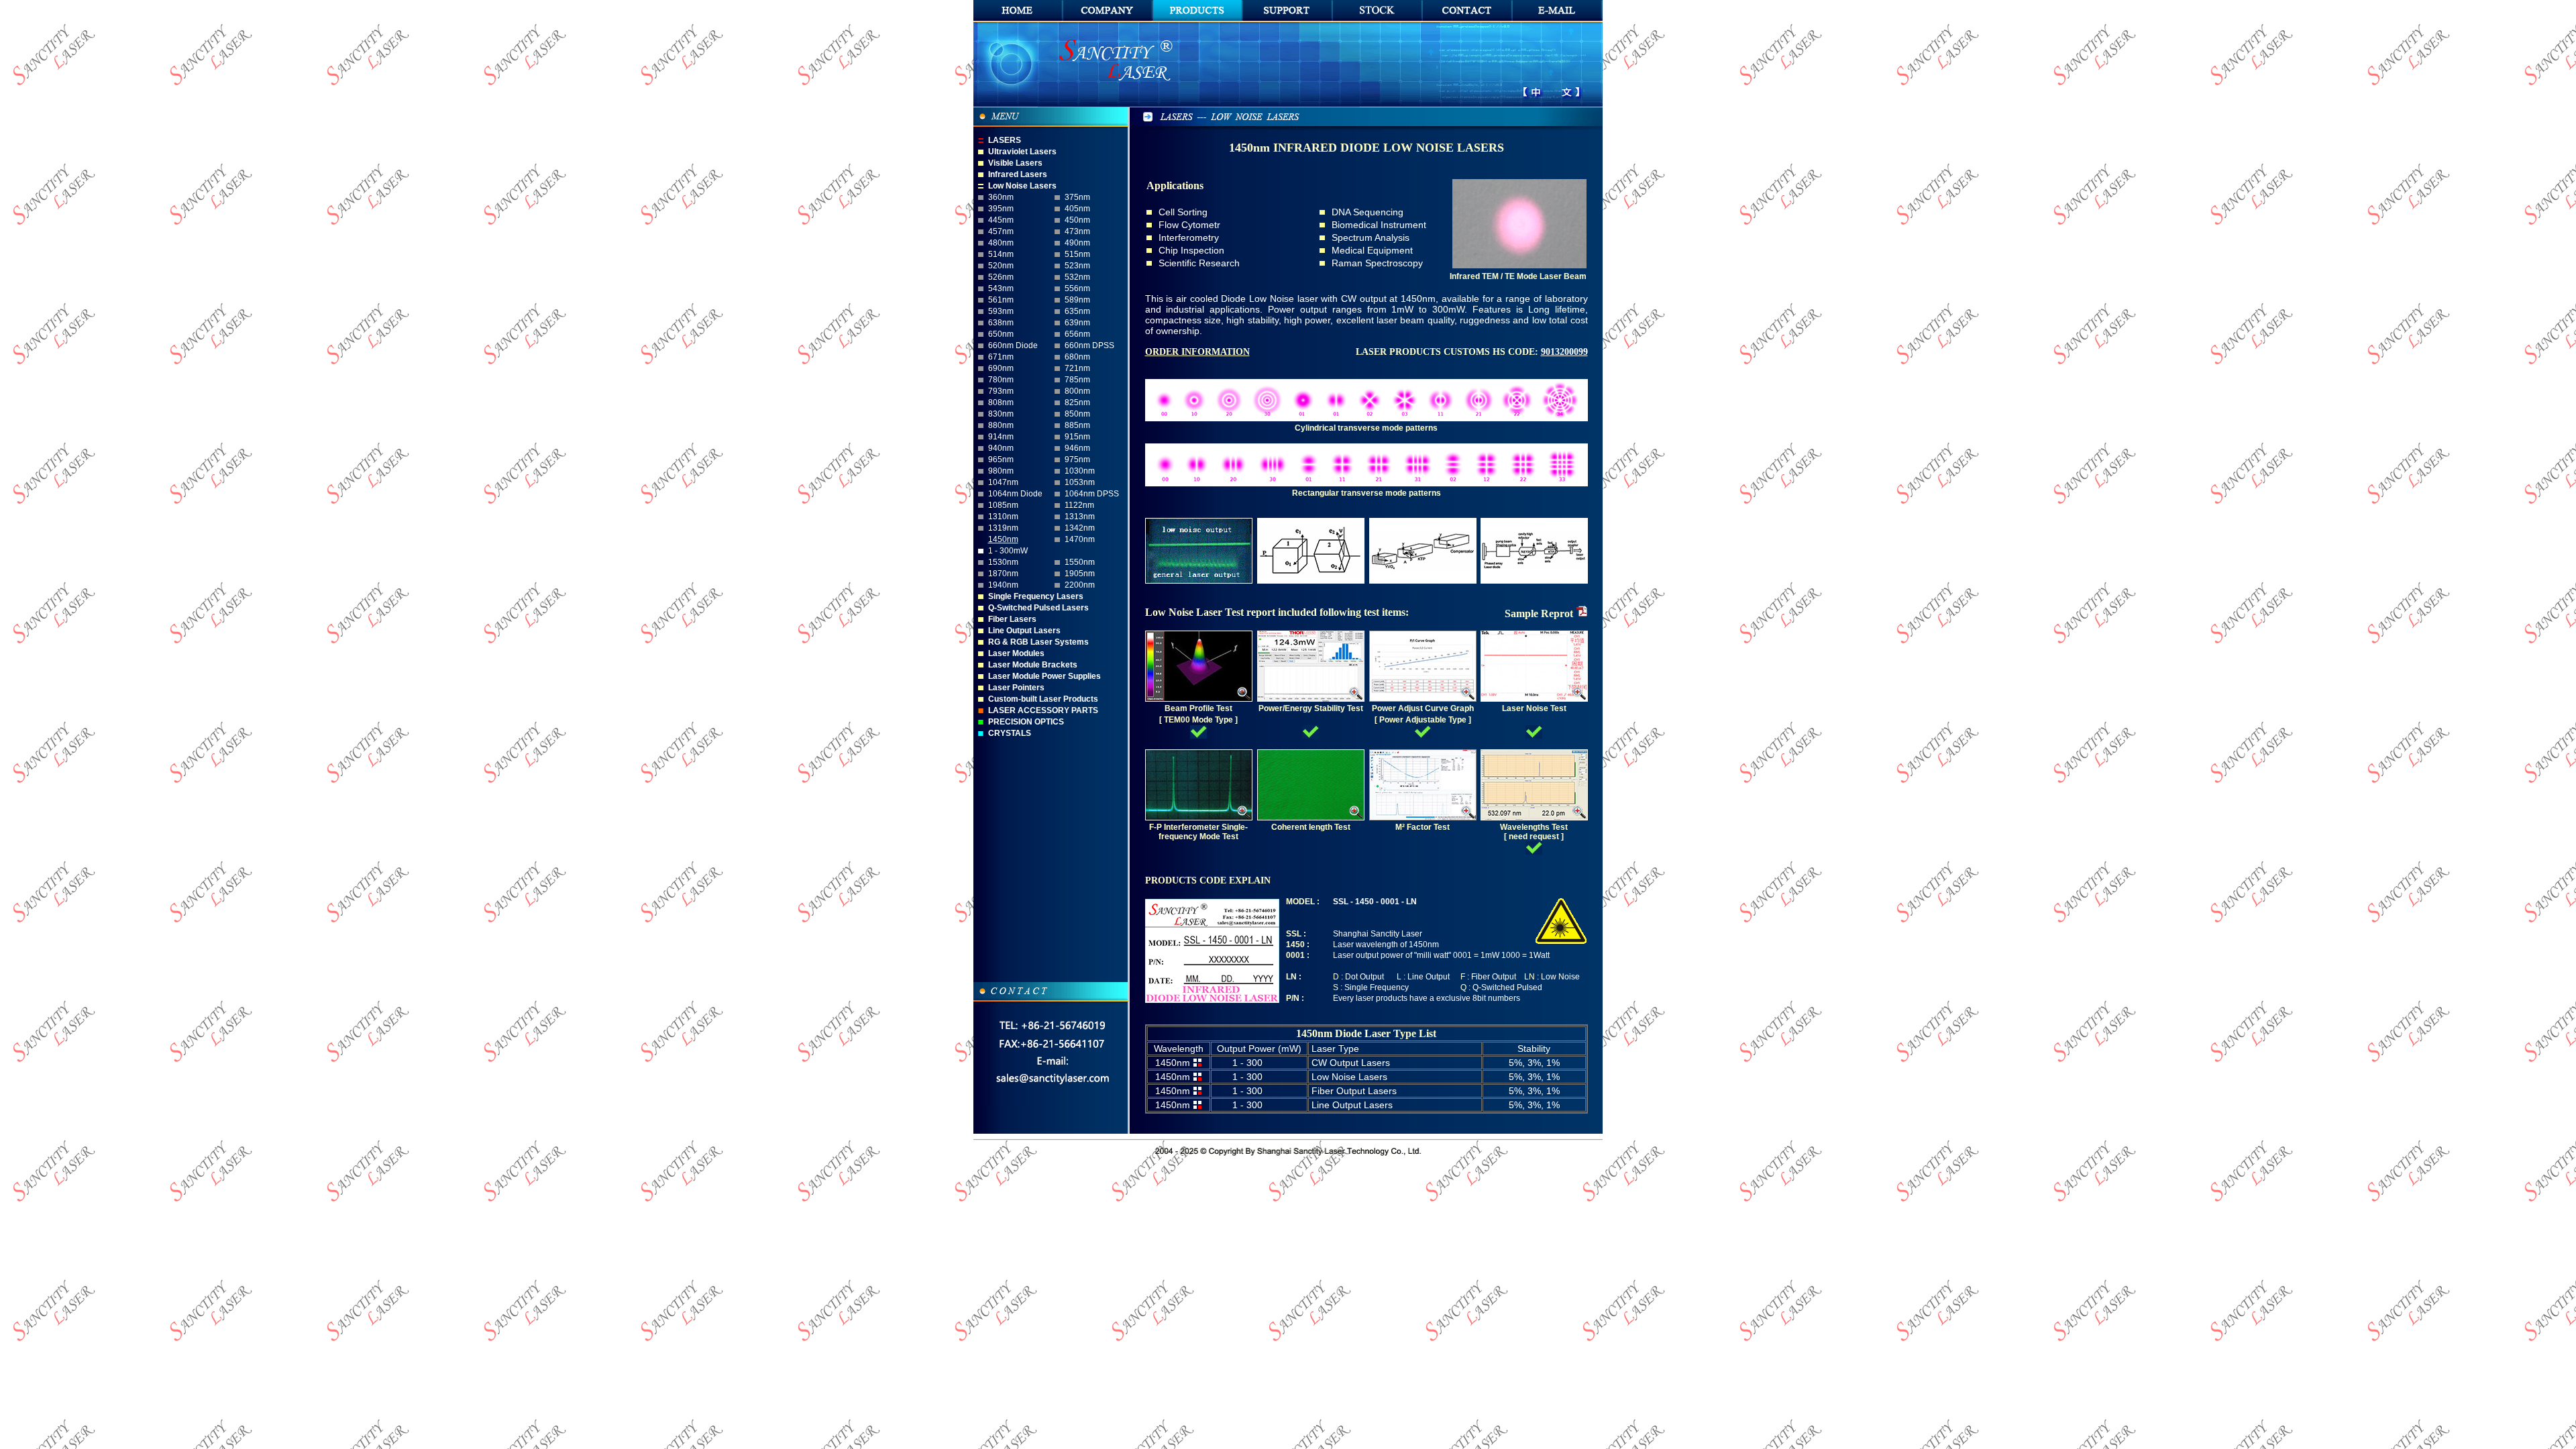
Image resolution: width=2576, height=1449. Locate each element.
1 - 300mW (1008, 551)
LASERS (1005, 140)
